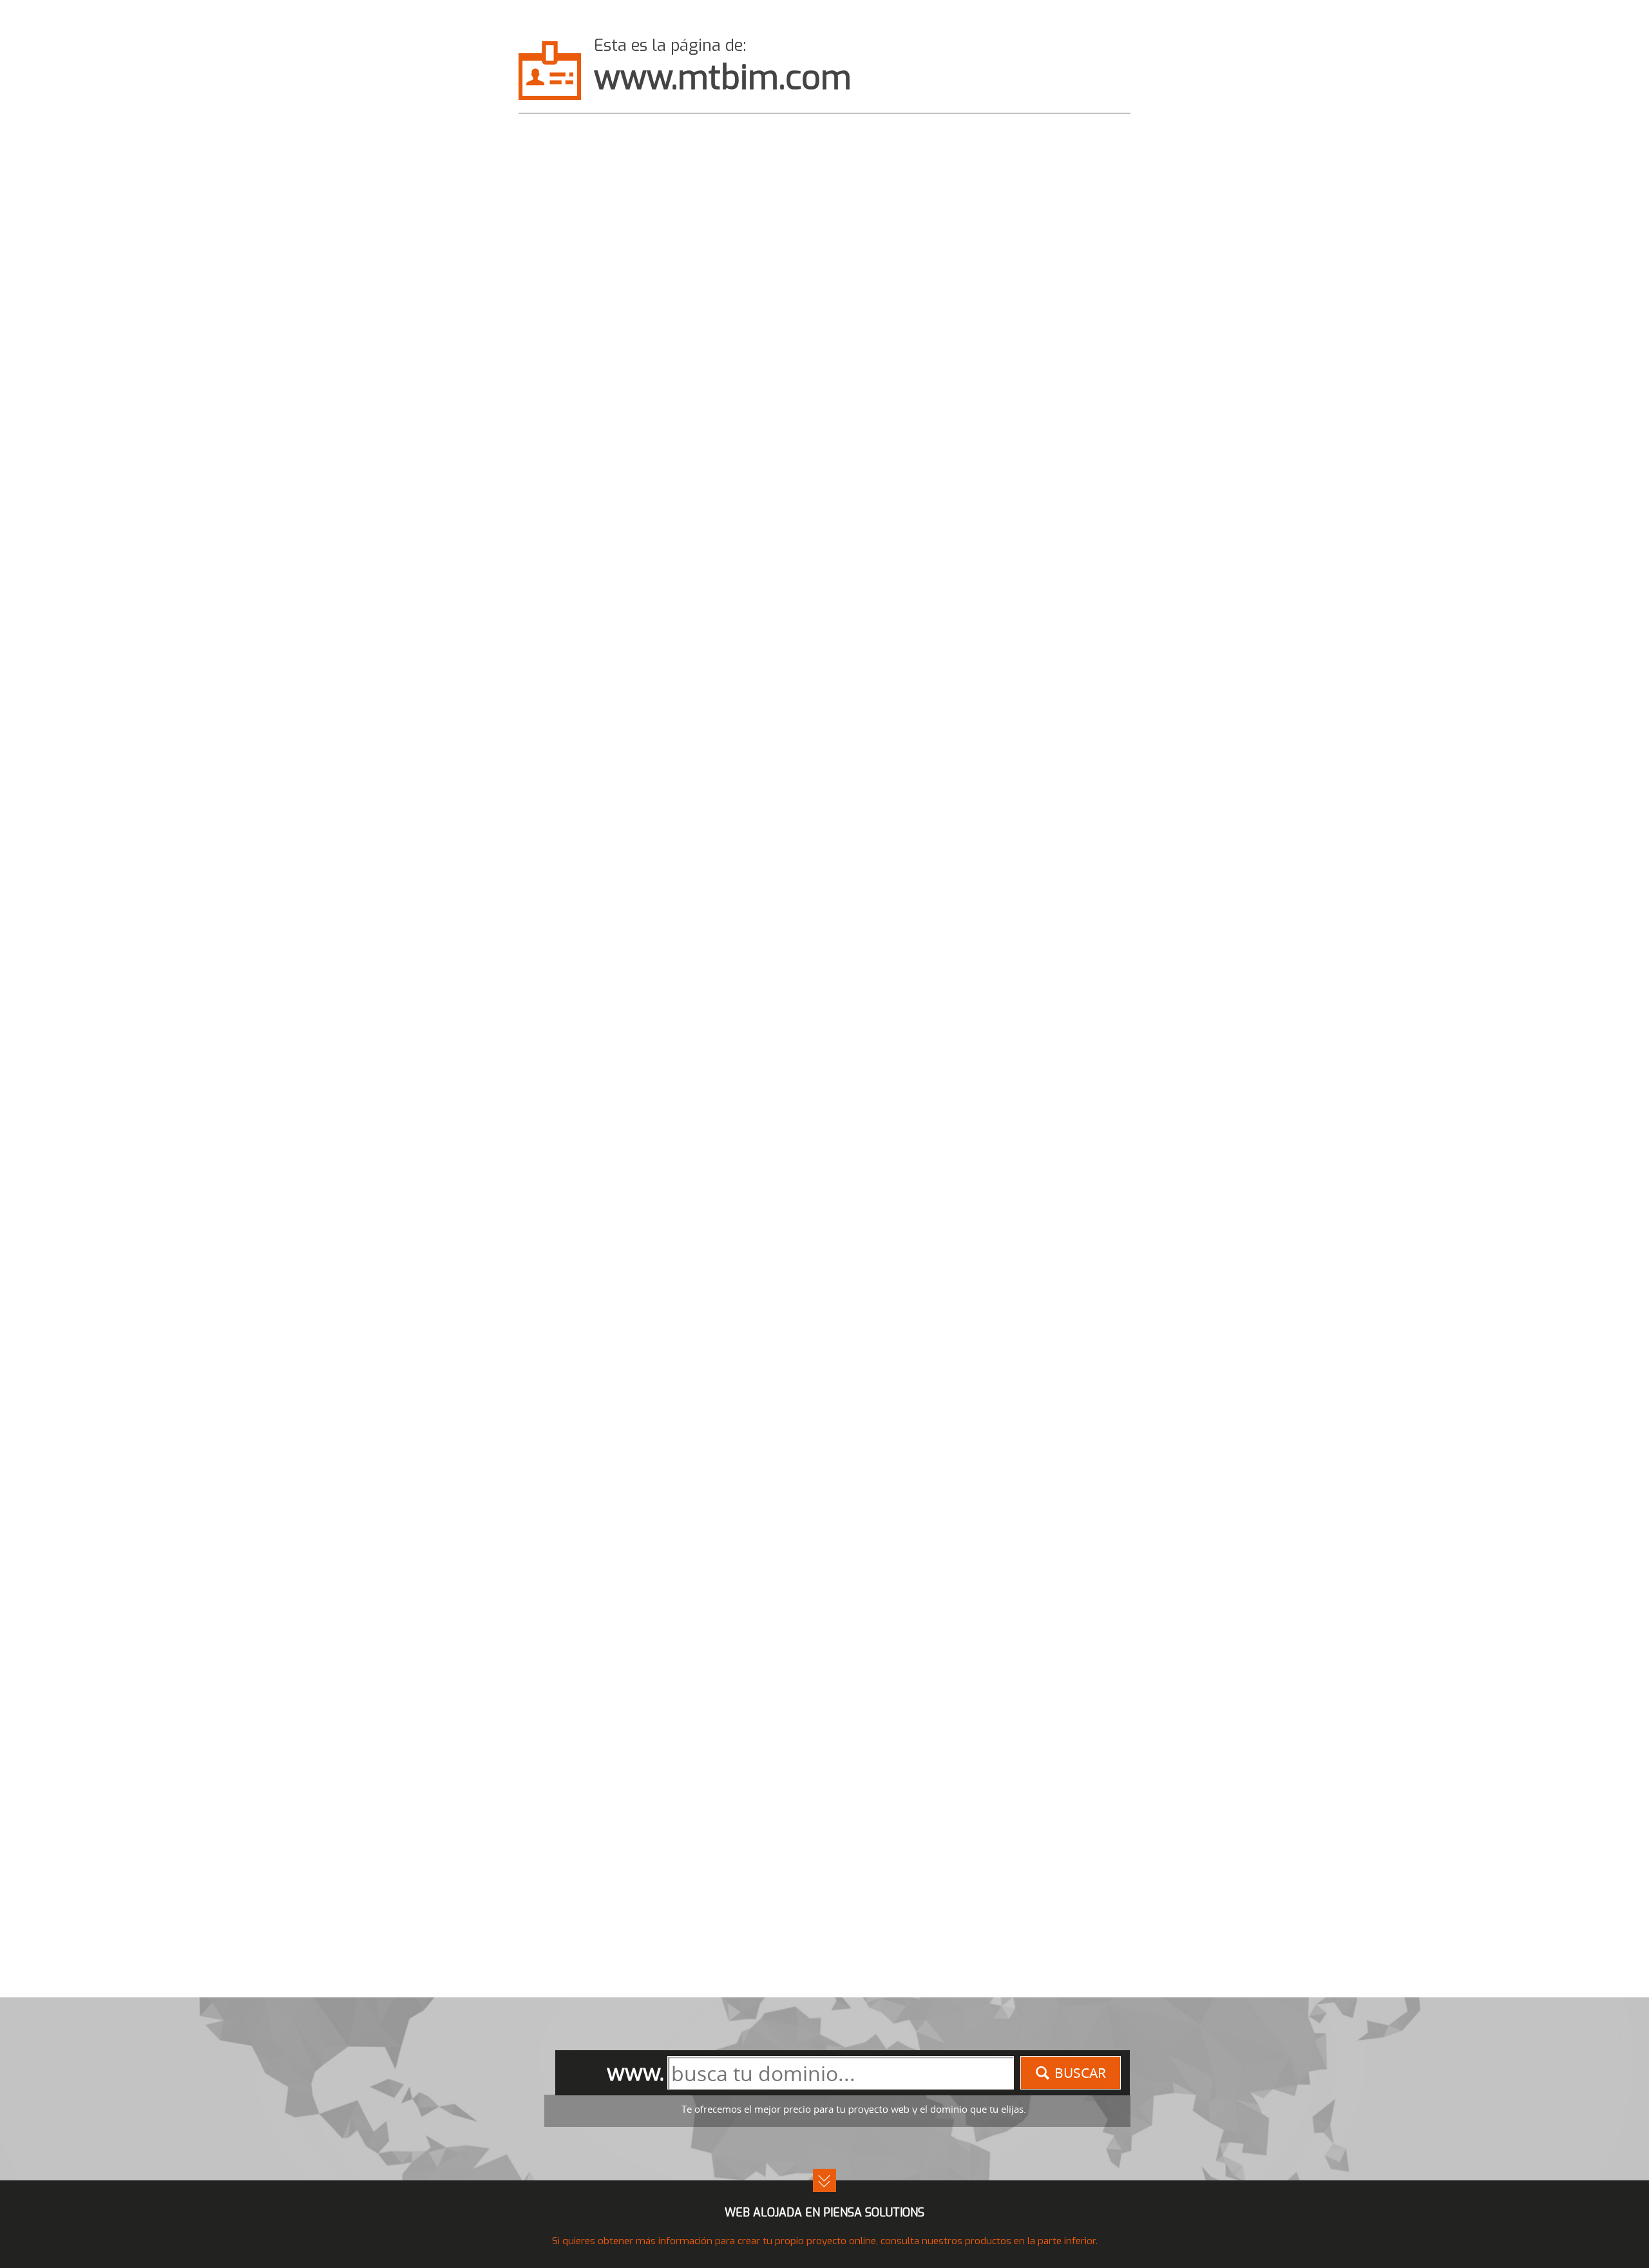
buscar (1080, 2073)
